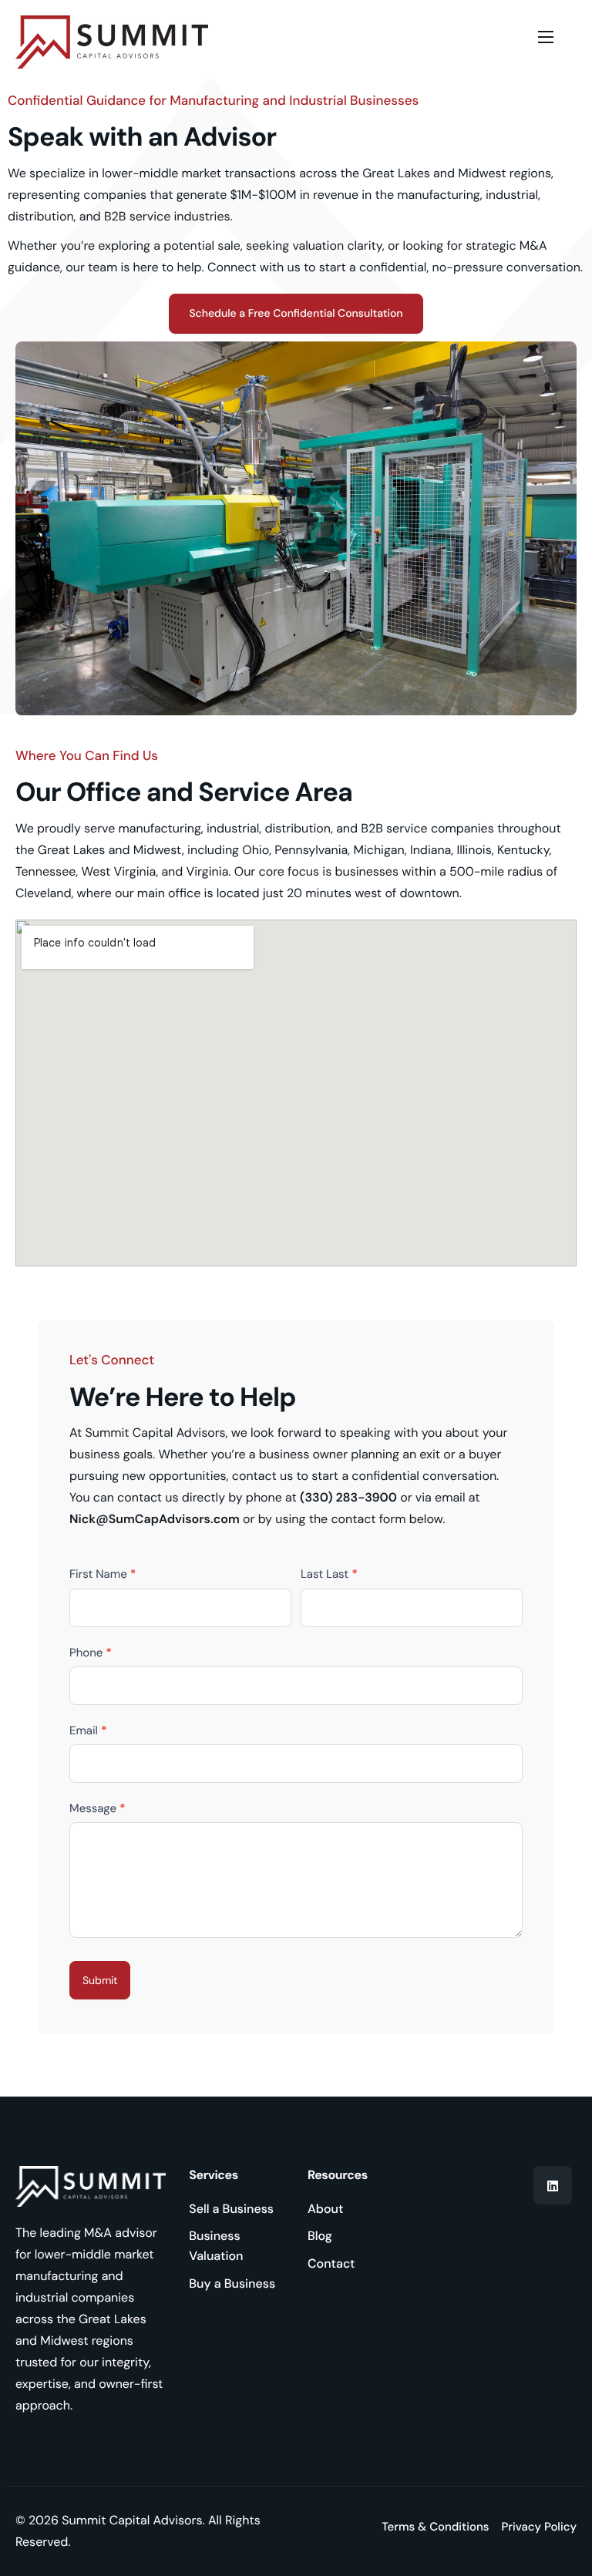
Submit (100, 1980)
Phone (91, 1653)
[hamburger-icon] (546, 37)
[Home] (112, 42)
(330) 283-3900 (348, 1497)
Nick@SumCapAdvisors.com (155, 1519)
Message (98, 1808)
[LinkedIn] (553, 2185)
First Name (103, 1574)
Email (88, 1730)
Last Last (329, 1574)
